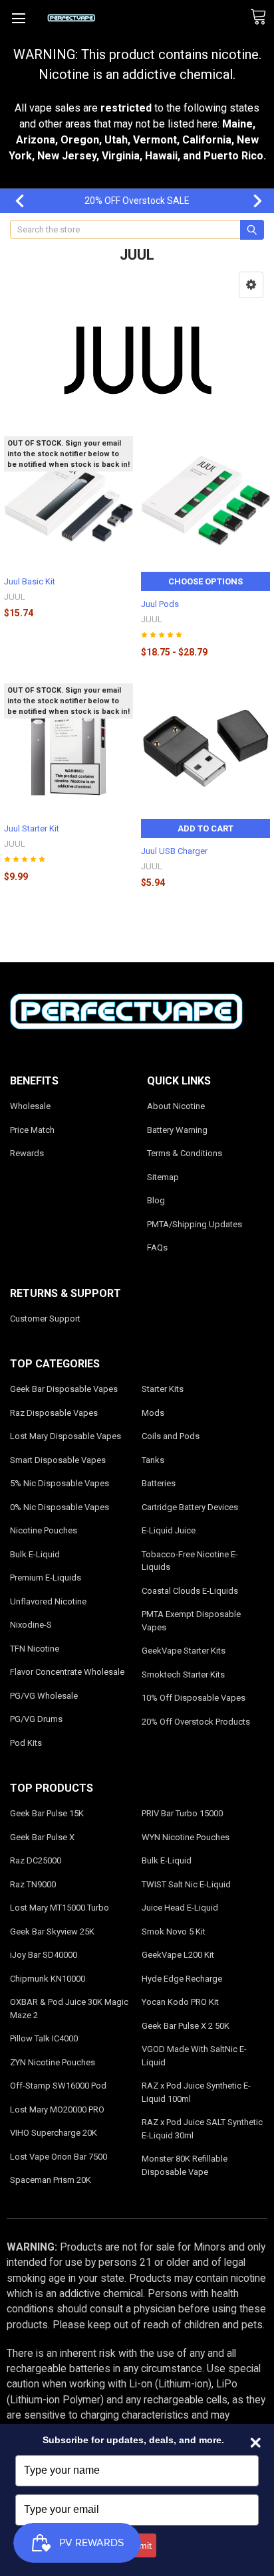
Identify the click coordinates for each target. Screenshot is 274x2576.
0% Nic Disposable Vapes (60, 1507)
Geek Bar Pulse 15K (47, 1813)
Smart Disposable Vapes (58, 1460)
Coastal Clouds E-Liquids (190, 1591)
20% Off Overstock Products (196, 1722)
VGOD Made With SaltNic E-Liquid (194, 2056)
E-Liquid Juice (169, 1530)
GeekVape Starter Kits (184, 1651)
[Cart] (262, 17)
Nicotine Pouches (44, 1530)
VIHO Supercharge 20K (54, 2133)
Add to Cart (205, 828)
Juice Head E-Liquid (180, 1908)
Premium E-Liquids (46, 1578)
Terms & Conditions (185, 1153)
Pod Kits (26, 1743)
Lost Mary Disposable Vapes (66, 1436)
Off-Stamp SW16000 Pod (58, 2086)
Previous (13, 201)
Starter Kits (163, 1389)
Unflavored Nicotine (48, 1601)
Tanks (153, 1460)
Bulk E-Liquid (35, 1554)
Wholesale (30, 1106)
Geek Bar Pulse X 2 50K (186, 2026)
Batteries (159, 1483)
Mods (153, 1413)
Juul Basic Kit (30, 581)
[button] (251, 285)
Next (251, 201)
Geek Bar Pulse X (42, 1837)
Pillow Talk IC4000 (44, 2038)
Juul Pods (160, 604)
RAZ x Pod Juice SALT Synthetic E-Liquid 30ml (202, 2129)
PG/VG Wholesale (44, 1696)
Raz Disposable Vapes (54, 1413)
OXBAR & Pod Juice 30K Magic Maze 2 (69, 2009)
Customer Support (45, 1319)
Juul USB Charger (174, 851)
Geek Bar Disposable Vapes (64, 1389)
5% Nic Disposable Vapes (60, 1483)
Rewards (27, 1153)
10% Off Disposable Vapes (194, 1698)
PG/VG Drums (36, 1719)
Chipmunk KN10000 (48, 1979)
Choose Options (205, 581)
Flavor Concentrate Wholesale (67, 1672)
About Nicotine (176, 1106)
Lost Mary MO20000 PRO (57, 2109)
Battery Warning (177, 1130)
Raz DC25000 (36, 1860)
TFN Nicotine (35, 1649)
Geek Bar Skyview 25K (52, 1932)
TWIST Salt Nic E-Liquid (186, 1884)
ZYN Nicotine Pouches (53, 2062)
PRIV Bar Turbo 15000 (182, 1813)
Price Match (32, 1130)
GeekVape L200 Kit (178, 1955)
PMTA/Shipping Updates (195, 1224)
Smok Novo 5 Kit (174, 1932)
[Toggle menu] (18, 18)
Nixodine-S (31, 1625)
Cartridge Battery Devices (190, 1507)
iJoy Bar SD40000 (44, 1955)
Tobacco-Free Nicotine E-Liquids (190, 1561)
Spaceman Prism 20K (51, 2180)
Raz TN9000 (33, 1884)
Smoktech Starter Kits (183, 1674)
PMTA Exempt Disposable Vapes (191, 1621)
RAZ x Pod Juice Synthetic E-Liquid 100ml (196, 2092)
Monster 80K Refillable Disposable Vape (185, 2165)
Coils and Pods (171, 1436)
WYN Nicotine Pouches (186, 1837)
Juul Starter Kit (32, 828)
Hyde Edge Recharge (182, 1979)
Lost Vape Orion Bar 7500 (59, 2157)
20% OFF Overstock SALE (137, 201)
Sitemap (163, 1177)
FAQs (157, 1247)
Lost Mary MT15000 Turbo (60, 1908)
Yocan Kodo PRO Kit (180, 2002)
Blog (156, 1200)
